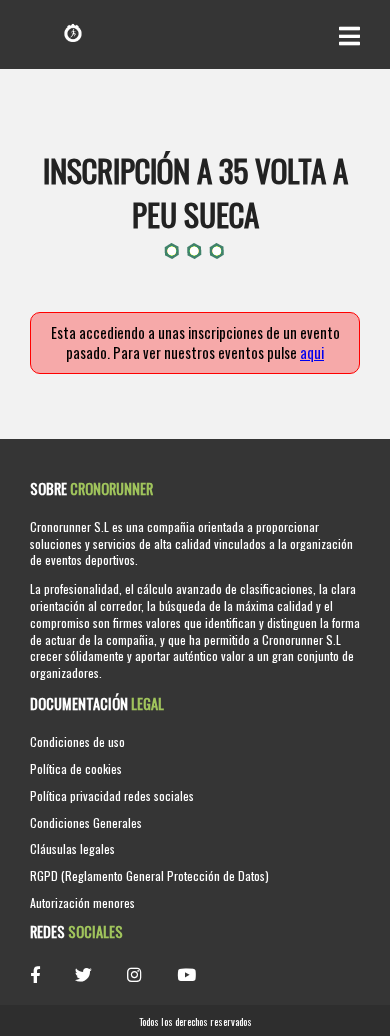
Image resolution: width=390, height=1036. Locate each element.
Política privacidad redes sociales (112, 795)
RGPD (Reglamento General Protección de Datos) (149, 875)
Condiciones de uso (77, 741)
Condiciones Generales (86, 822)
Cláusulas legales (72, 848)
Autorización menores (82, 902)
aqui (312, 352)
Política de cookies (76, 768)
